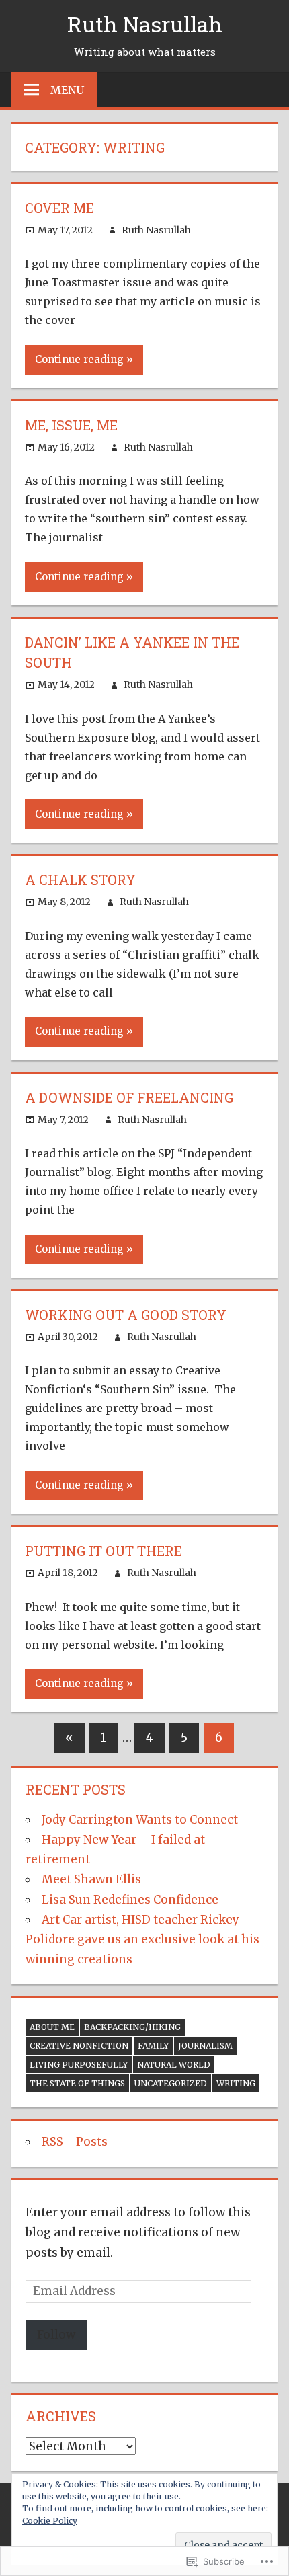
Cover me (59, 208)
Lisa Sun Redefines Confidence (130, 1900)
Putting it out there (104, 1551)
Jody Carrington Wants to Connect (140, 1820)
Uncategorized (171, 2083)
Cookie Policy (50, 2521)
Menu (67, 90)
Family (153, 2046)
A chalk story (80, 880)
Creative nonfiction (79, 2046)
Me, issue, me (71, 425)
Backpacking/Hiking (132, 2027)
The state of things (77, 2083)
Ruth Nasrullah (145, 24)
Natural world (174, 2065)
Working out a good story (126, 1315)
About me (52, 2027)
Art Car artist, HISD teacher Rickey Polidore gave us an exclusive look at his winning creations (142, 1940)
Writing (236, 2083)
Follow (56, 2335)
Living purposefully (79, 2065)
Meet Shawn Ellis (91, 1879)
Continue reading (79, 359)
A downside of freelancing (129, 1097)
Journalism (205, 2046)
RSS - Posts (75, 2142)
